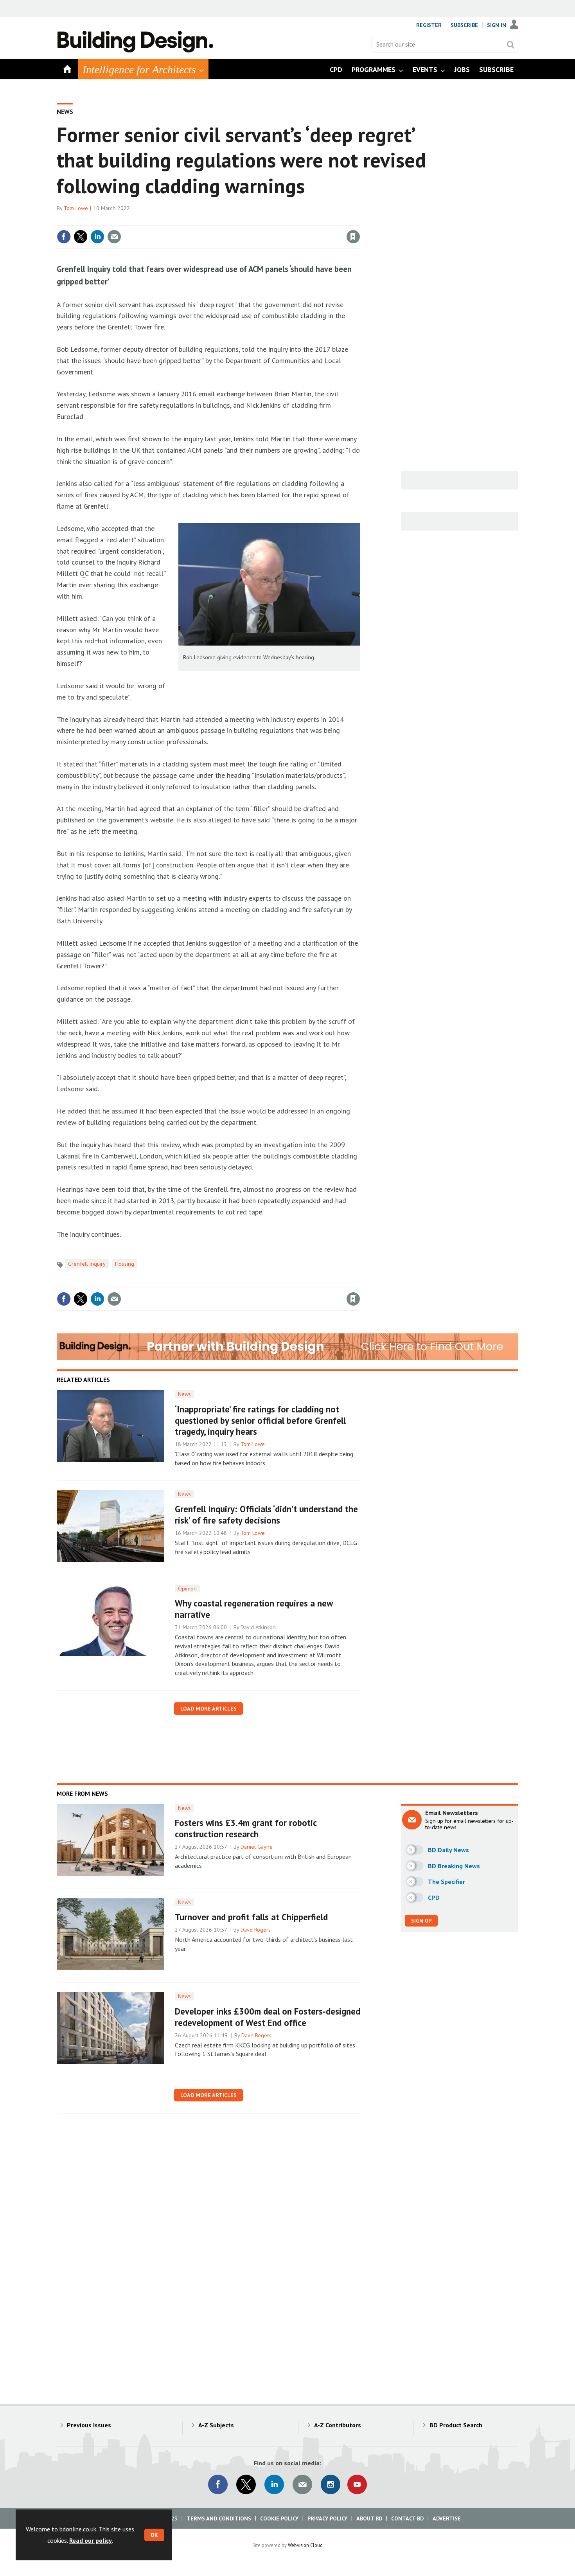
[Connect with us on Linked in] (274, 2484)
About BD (369, 2518)
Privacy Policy (327, 2518)
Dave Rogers (256, 1930)
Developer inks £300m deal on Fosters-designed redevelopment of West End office (268, 2017)
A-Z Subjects (216, 2425)
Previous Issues (89, 2425)
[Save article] (353, 237)
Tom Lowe (76, 208)
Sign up (421, 1921)
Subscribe (464, 25)
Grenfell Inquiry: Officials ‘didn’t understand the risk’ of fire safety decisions (266, 1515)
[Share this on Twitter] (81, 237)
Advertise (447, 2518)
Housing (125, 1264)
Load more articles (208, 1709)
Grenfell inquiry (87, 1264)
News (65, 112)
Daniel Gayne (257, 1847)
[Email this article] (114, 237)
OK (154, 2535)
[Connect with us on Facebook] (218, 2484)
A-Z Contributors (338, 2425)
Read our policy (91, 2540)
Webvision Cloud (305, 2545)
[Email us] (302, 2484)
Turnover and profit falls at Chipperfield (251, 1917)
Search (510, 45)
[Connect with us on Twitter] (246, 2484)
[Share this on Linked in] (97, 237)
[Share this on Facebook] (64, 237)
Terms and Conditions (219, 2518)
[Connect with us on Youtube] (357, 2484)
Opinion (187, 1588)
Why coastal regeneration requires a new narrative (254, 1609)
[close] (360, 221)
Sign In (497, 25)
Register (429, 25)
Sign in (261, 221)
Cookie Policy (279, 2518)
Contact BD (407, 2518)
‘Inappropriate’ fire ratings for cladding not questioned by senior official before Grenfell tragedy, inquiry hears (260, 1420)
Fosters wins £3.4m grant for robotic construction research (246, 1828)
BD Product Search (456, 2425)
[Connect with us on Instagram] (331, 2484)
